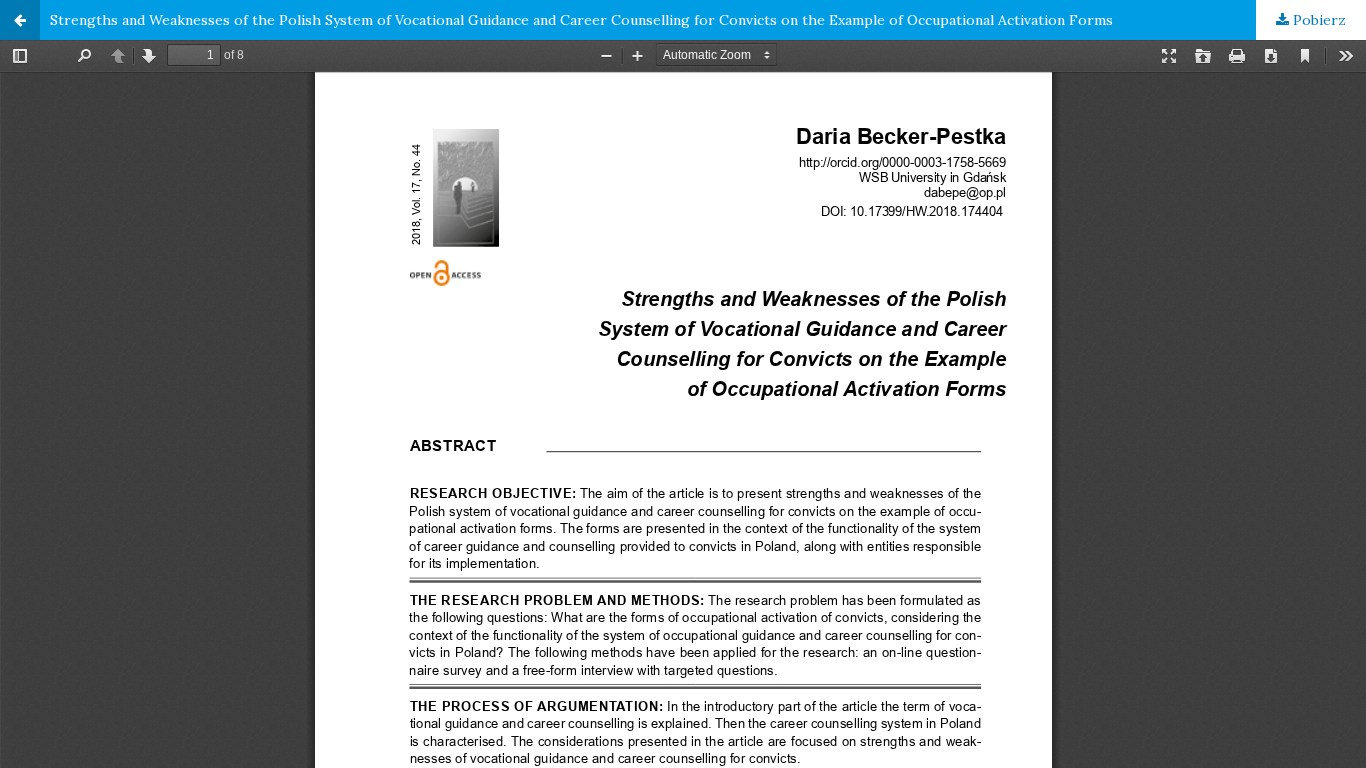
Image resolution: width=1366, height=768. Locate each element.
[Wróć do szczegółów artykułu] (20, 20)
